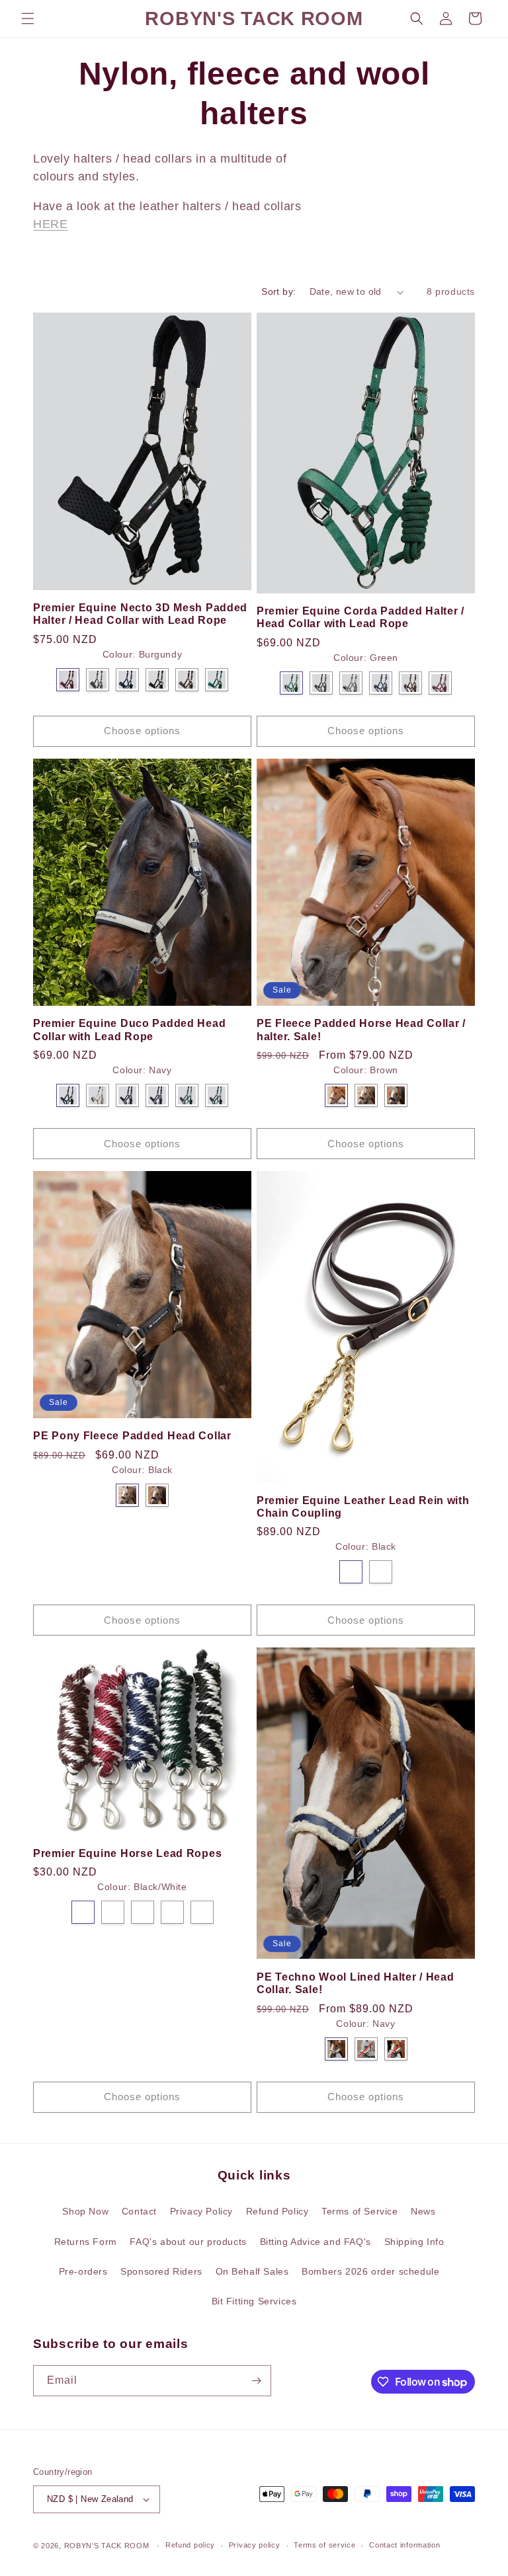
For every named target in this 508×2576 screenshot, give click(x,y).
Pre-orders (83, 2271)
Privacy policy (255, 2545)
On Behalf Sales (252, 2271)
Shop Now (85, 2211)
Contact (139, 2211)
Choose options (142, 731)
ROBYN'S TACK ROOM (108, 2546)
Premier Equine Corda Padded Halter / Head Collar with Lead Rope (360, 617)
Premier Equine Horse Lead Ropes (127, 1853)
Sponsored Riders (161, 2271)
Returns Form (86, 2242)
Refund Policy (277, 2211)
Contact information (404, 2545)
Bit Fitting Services (254, 2301)
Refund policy (190, 2545)
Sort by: (278, 291)
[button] (28, 19)
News (423, 2211)
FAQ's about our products (188, 2242)
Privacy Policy (201, 2211)
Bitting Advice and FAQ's (316, 2242)
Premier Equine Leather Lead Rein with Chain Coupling (363, 1507)
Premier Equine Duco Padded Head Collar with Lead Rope (129, 1030)
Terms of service (324, 2545)
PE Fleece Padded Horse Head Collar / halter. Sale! (361, 1030)
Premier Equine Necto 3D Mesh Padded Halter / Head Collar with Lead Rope (140, 614)
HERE (50, 224)
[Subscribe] (256, 2381)
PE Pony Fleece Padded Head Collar (132, 1436)
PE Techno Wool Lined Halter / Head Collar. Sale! (355, 1983)
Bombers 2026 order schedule (370, 2271)
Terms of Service (360, 2211)
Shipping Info (414, 2242)
